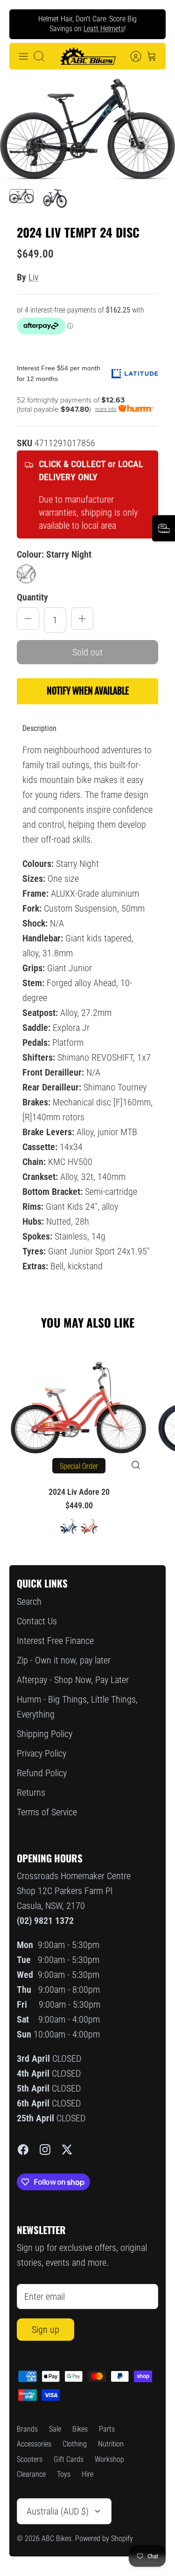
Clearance (31, 2474)
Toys (64, 2474)
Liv (33, 277)
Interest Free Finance (55, 1641)
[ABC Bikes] (88, 56)
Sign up (45, 2330)
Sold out (87, 652)
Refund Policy (42, 1773)
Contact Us (37, 1621)
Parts (107, 2429)
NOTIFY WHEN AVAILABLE (88, 691)
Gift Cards (69, 2459)
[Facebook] (23, 2150)
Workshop (109, 2459)
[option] (87, 129)
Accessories (34, 2444)
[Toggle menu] (23, 56)
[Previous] (24, 24)
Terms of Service (47, 1812)
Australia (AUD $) (58, 2511)
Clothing (75, 2444)
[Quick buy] (136, 1465)
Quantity (32, 597)
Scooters (30, 2459)
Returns (31, 1792)
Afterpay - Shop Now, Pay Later (73, 1680)
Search (29, 1601)
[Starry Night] (26, 574)
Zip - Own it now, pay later (64, 1660)
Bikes (80, 2429)
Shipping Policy (45, 1734)
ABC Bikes (56, 2539)
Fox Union (76, 32)
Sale (55, 2429)
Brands (27, 2429)
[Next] (151, 24)
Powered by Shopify (104, 2539)
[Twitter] (67, 2150)
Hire (87, 2474)
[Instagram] (45, 2150)
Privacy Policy (42, 1753)
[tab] (39, 729)
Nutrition (111, 2444)
